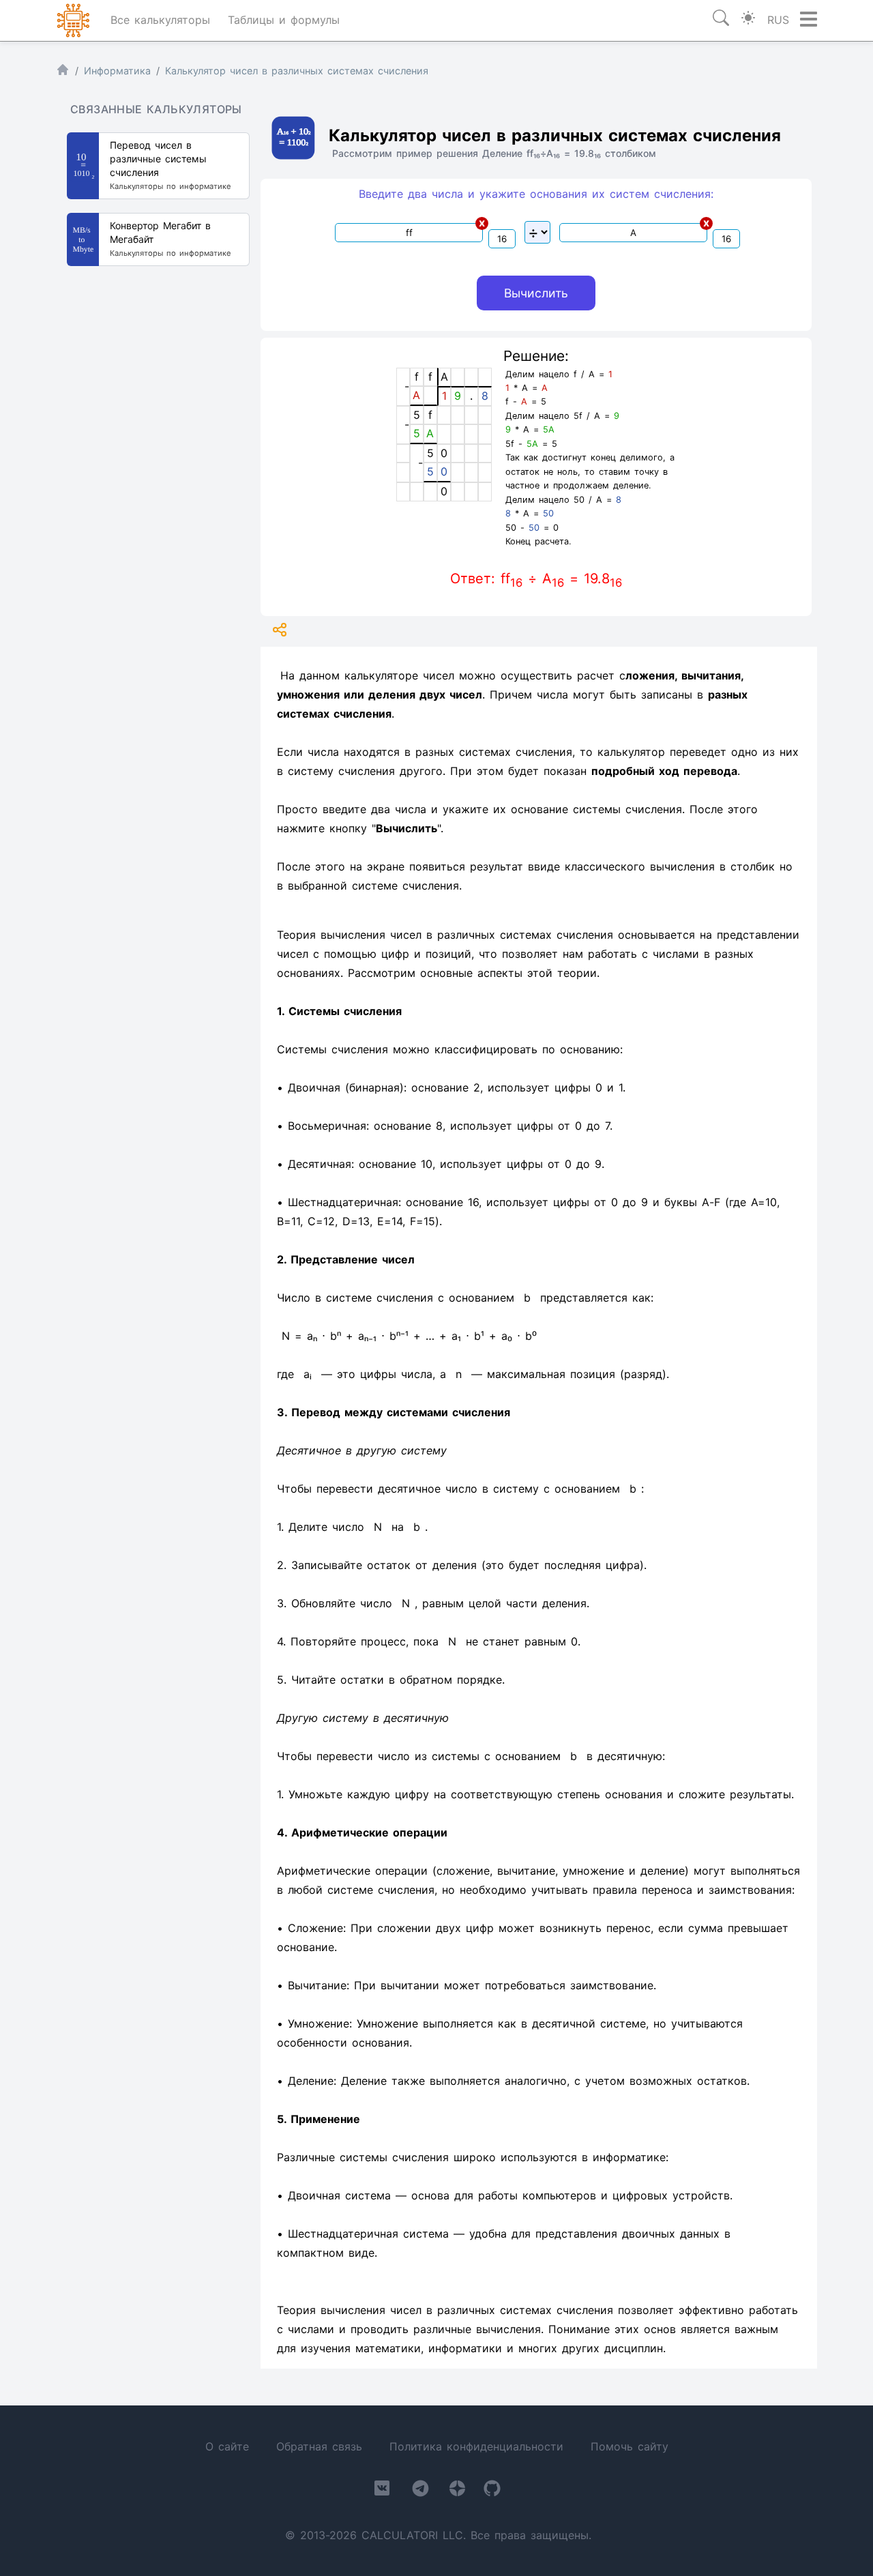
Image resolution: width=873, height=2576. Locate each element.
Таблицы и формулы (284, 20)
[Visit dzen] (457, 2491)
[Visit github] (492, 2491)
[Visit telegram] (420, 2491)
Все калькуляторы (160, 20)
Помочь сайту (630, 2446)
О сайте (227, 2446)
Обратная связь (319, 2446)
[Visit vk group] (382, 2491)
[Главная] (63, 73)
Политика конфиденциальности (476, 2446)
